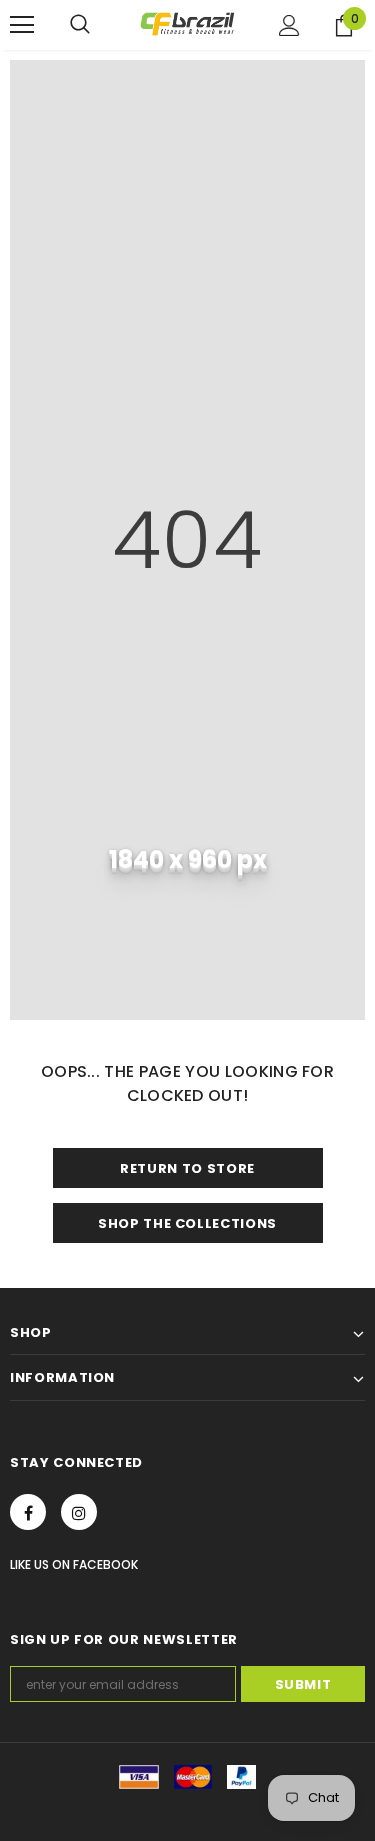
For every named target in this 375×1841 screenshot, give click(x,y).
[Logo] (187, 24)
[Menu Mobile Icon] (22, 25)
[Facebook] (28, 1512)
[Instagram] (79, 1512)
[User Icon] (289, 25)
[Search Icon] (80, 25)
